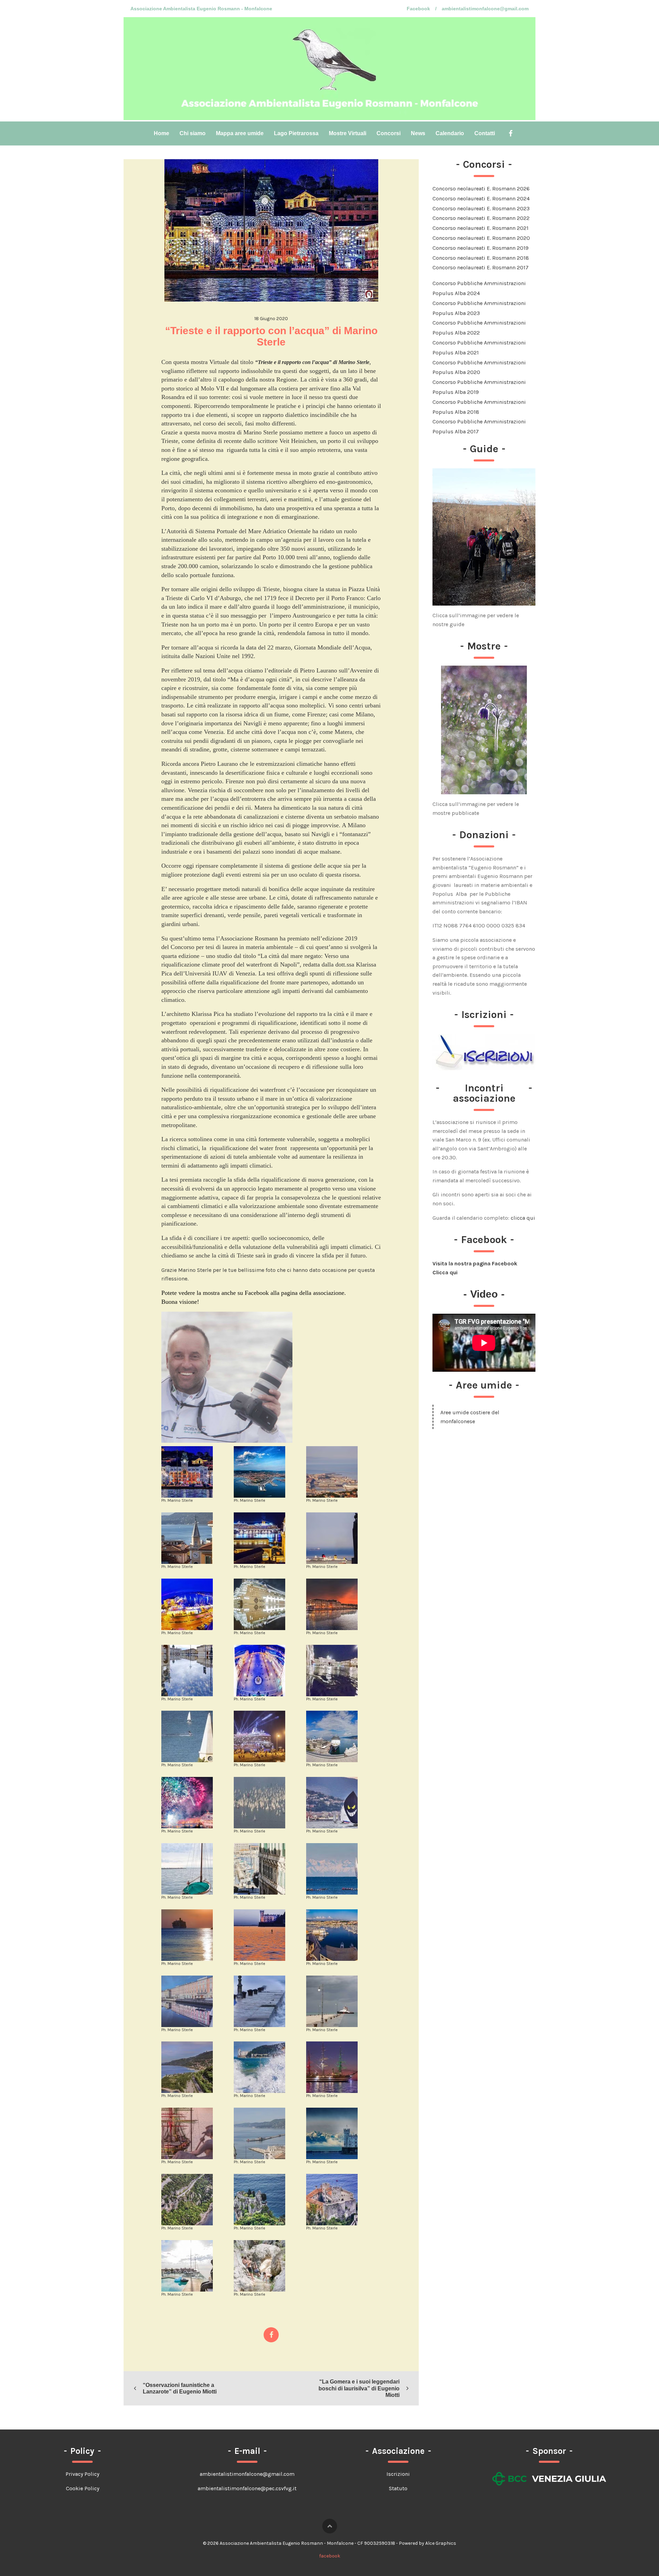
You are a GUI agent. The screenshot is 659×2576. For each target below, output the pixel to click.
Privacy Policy (82, 2474)
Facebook (418, 9)
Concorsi (389, 133)
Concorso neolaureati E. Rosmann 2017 (481, 267)
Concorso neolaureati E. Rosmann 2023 (481, 208)
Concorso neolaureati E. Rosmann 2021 (481, 228)
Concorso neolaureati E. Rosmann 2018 (481, 258)
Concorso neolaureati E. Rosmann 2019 (481, 248)
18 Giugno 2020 (271, 319)
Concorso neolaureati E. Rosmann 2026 (481, 189)
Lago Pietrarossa (296, 133)
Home (161, 133)
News (418, 133)
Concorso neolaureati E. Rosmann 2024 (481, 198)
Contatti (485, 133)
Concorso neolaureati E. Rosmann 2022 (481, 218)
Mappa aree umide (240, 133)
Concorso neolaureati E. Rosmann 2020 (481, 238)
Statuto (398, 2488)
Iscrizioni (398, 2474)
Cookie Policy (83, 2488)
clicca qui (523, 1218)
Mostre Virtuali (348, 133)
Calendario (450, 133)
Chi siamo (193, 133)
